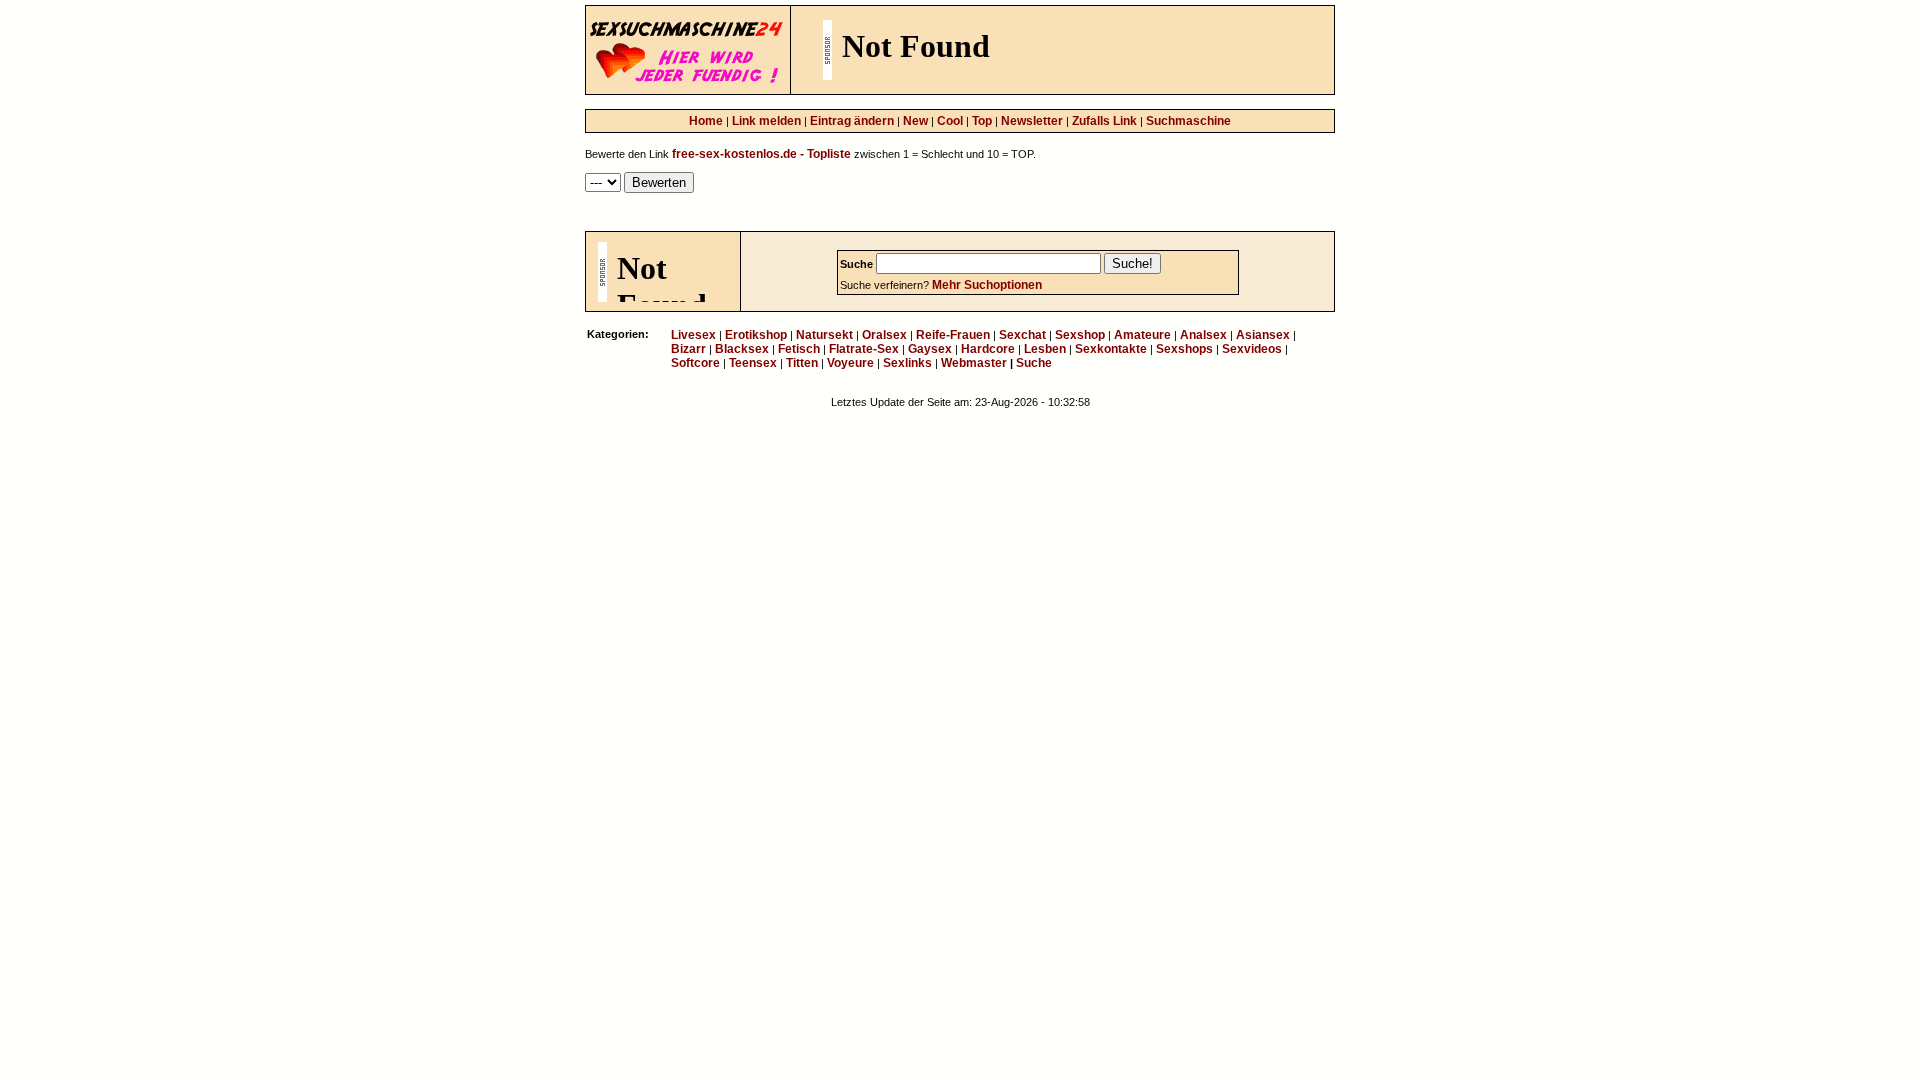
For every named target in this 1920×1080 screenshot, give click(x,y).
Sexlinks (907, 363)
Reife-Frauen (953, 335)
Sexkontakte (1111, 349)
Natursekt (824, 335)
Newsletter (1032, 121)
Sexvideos (1252, 349)
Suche (1034, 363)
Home (706, 121)
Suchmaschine (1188, 121)
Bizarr (688, 349)
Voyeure (850, 363)
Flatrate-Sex (864, 349)
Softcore (695, 363)
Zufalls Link (1104, 121)
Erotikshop (756, 335)
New (915, 121)
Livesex (693, 335)
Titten (802, 363)
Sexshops (1184, 349)
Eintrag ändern (852, 121)
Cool (950, 121)
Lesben (1045, 349)
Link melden (766, 121)
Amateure (1142, 335)
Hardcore (988, 349)
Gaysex (930, 349)
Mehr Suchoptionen (987, 285)
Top (982, 121)
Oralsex (884, 335)
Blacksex (742, 349)
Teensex (753, 363)
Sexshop (1080, 335)
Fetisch (799, 349)
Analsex (1203, 335)
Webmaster (974, 363)
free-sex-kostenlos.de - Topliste (763, 154)
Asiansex (1263, 335)
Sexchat (1022, 335)
